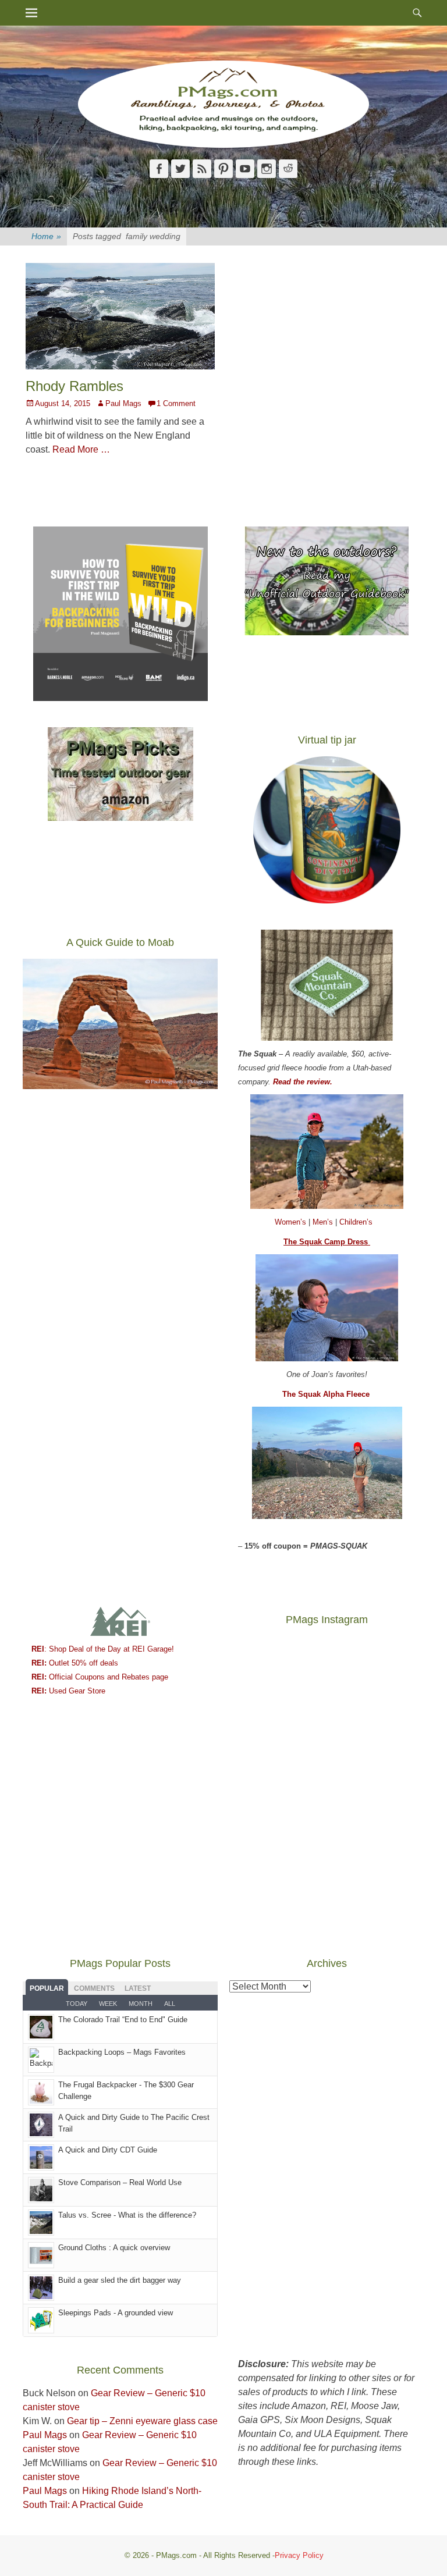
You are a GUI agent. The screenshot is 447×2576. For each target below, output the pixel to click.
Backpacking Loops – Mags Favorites (122, 2052)
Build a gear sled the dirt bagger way (120, 2280)
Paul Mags (123, 403)
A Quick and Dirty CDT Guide (108, 2150)
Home (46, 236)
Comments (94, 1988)
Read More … (81, 449)
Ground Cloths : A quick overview (114, 2248)
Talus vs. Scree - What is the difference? (127, 2215)
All (170, 2004)
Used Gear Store (68, 1691)
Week (108, 2004)
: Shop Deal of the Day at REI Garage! (103, 1649)
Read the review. (303, 1082)
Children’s (356, 1222)
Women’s (292, 1222)
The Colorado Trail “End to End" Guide (123, 2020)
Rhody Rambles (74, 386)
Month (141, 2004)
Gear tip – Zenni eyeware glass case (142, 2421)
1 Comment (176, 403)
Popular (47, 1988)
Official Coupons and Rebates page (100, 1677)
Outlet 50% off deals (75, 1663)
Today (77, 2004)
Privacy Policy (299, 2555)
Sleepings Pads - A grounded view (116, 2313)
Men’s (324, 1222)
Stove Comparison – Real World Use (120, 2182)
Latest (138, 1988)
